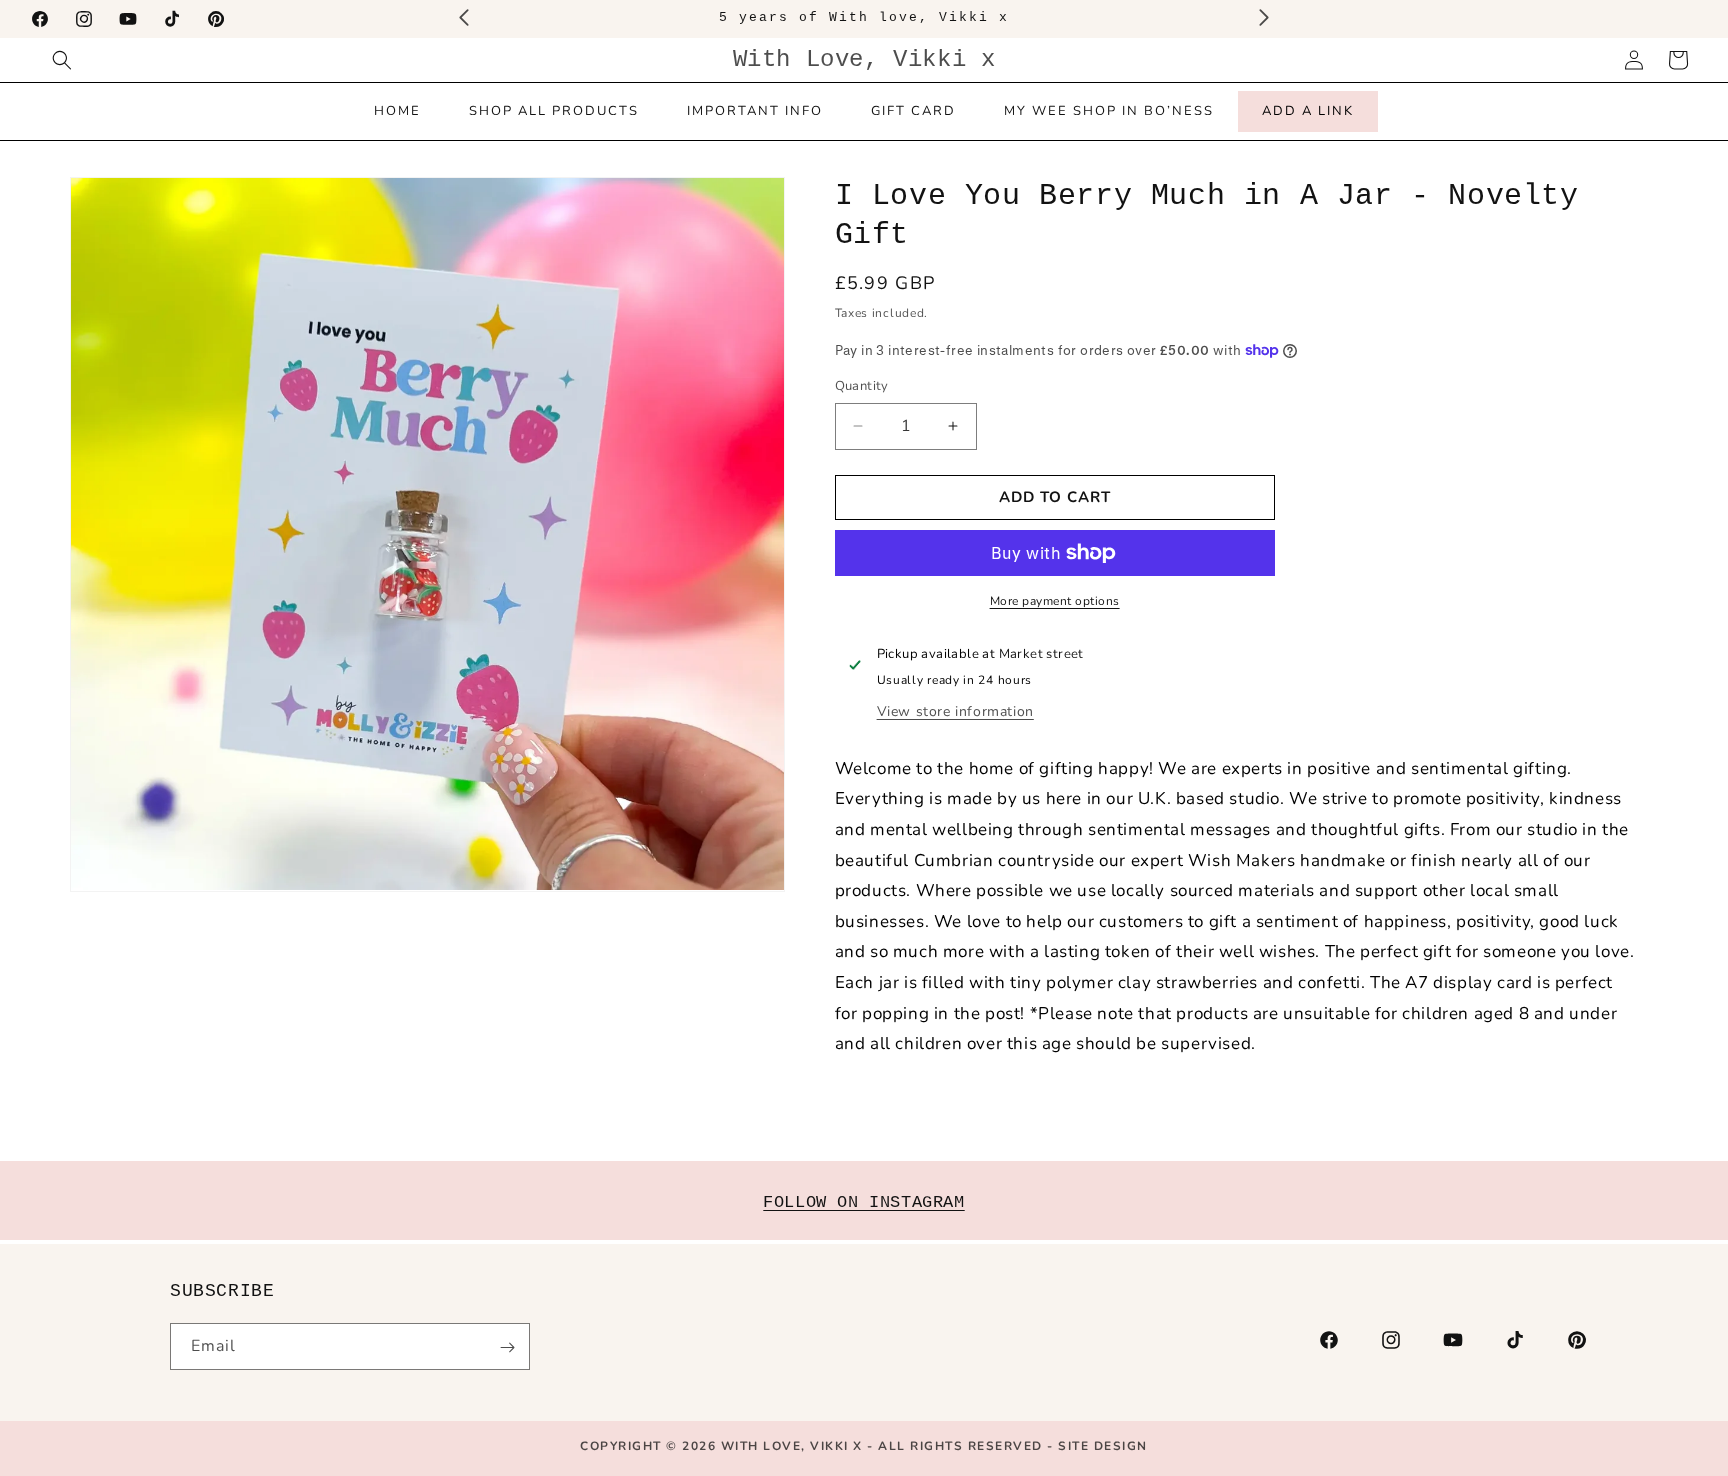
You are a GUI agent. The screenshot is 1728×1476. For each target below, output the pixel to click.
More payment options (1055, 601)
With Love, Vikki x (794, 1446)
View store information (955, 711)
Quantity (862, 386)
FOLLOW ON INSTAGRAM (863, 1202)
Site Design (1103, 1446)
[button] (62, 60)
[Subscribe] (507, 1347)
